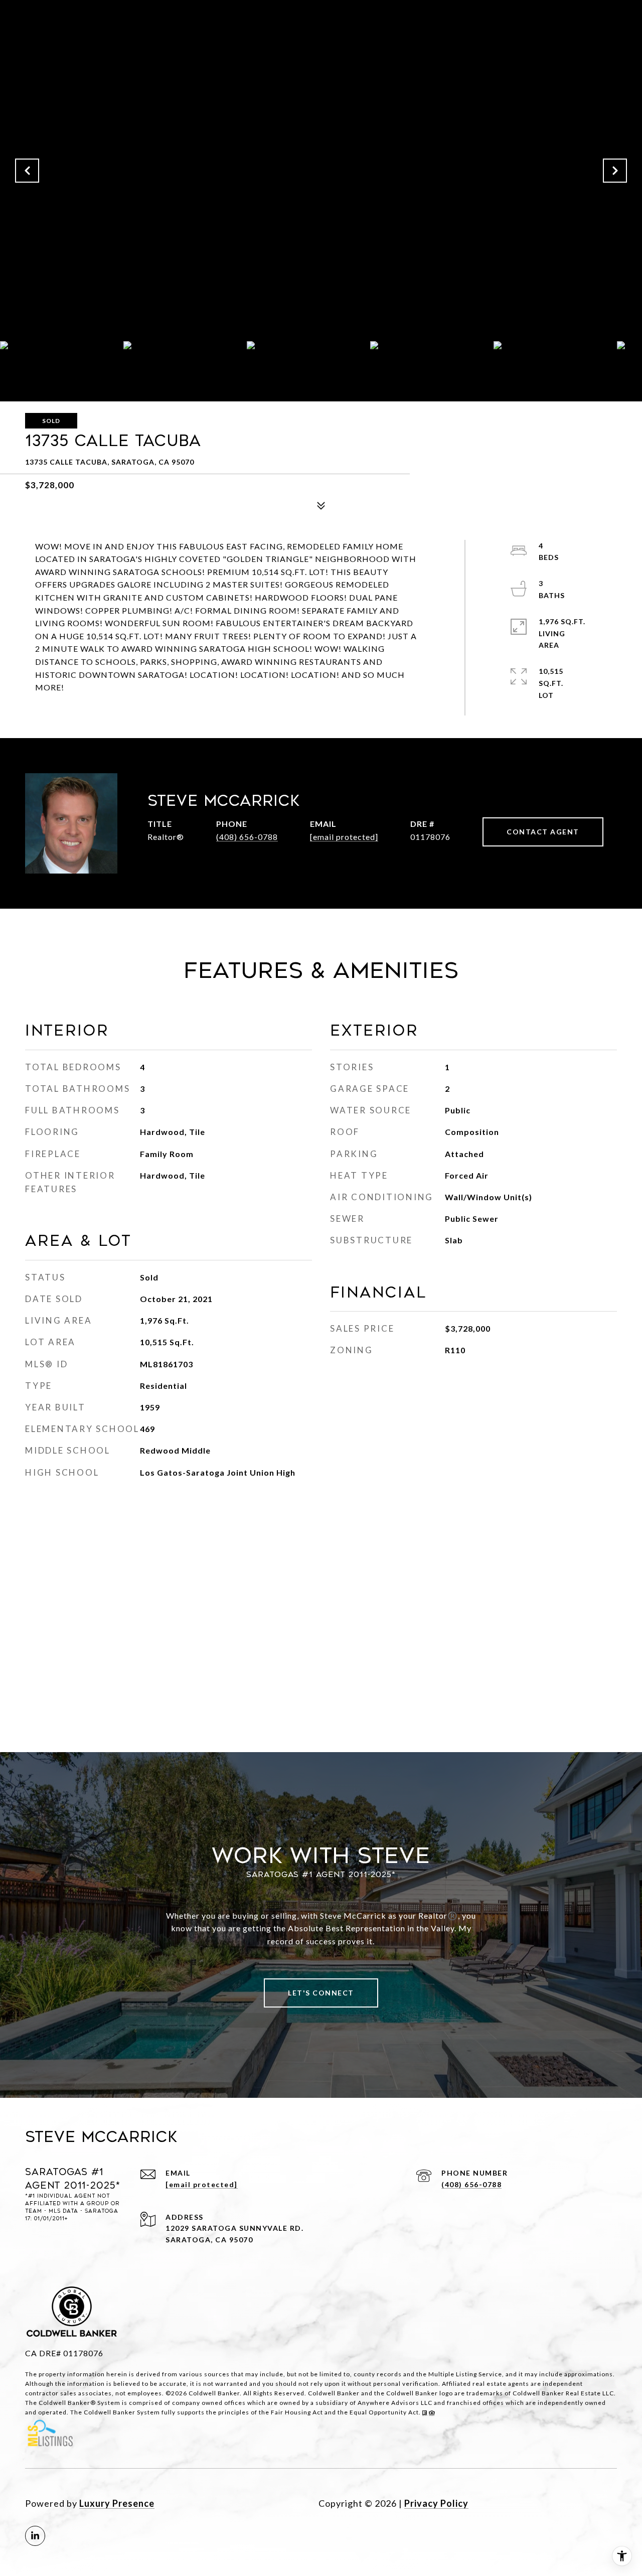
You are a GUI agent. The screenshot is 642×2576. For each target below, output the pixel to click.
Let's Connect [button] (321, 1993)
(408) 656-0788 (247, 837)
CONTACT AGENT (543, 832)
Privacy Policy (436, 2503)
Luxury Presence (117, 2503)
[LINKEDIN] (35, 2536)
